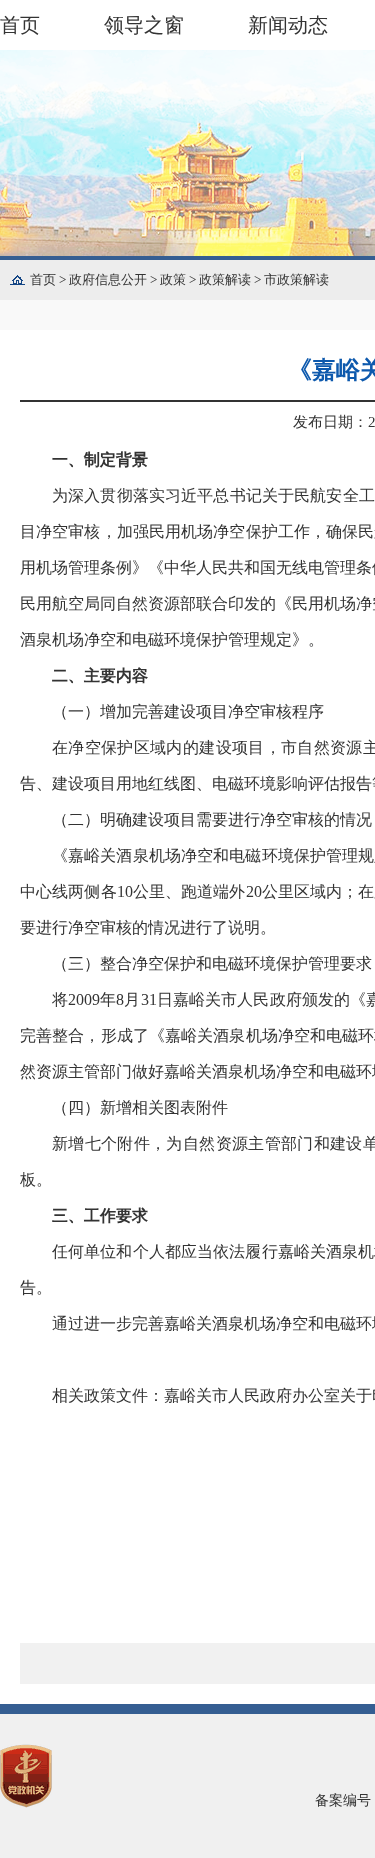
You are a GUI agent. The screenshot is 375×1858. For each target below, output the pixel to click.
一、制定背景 (100, 459)
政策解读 (231, 279)
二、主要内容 (100, 675)
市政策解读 (296, 279)
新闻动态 (288, 25)
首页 (20, 25)
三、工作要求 (100, 1215)
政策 (179, 279)
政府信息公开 (114, 279)
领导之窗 (144, 25)
